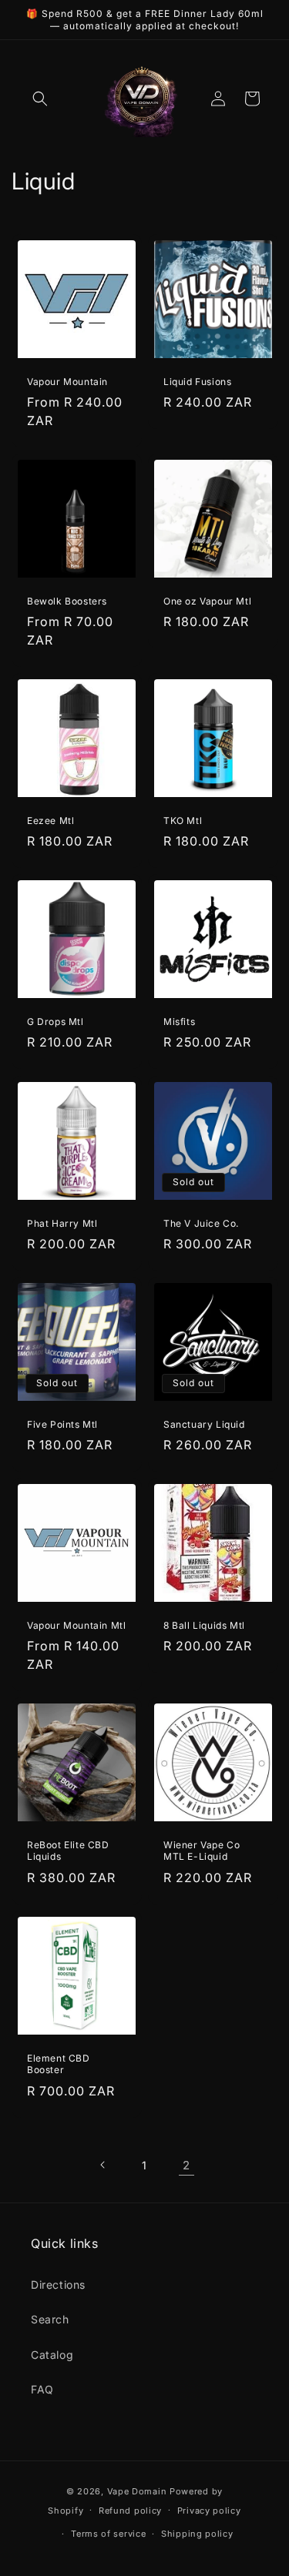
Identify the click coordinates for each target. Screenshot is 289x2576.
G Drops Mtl (55, 1022)
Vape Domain (138, 2491)
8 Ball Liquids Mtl (204, 1625)
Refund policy (130, 2511)
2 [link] (187, 2165)
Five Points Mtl (62, 1424)
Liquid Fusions (197, 382)
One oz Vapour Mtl (207, 601)
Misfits (179, 1022)
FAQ (42, 2389)
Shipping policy (197, 2534)
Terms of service (108, 2534)
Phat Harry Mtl (62, 1223)
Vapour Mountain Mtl (76, 1625)
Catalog (52, 2355)
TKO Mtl (183, 821)
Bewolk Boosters (67, 601)
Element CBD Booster (59, 2063)
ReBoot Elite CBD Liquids (68, 1850)
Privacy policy (209, 2511)
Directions (58, 2285)
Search (50, 2319)
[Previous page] (103, 2165)
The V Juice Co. (201, 1223)
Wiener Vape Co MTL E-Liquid (202, 1850)
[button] (40, 99)
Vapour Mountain (67, 382)
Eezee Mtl (50, 821)
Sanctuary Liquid (204, 1424)
